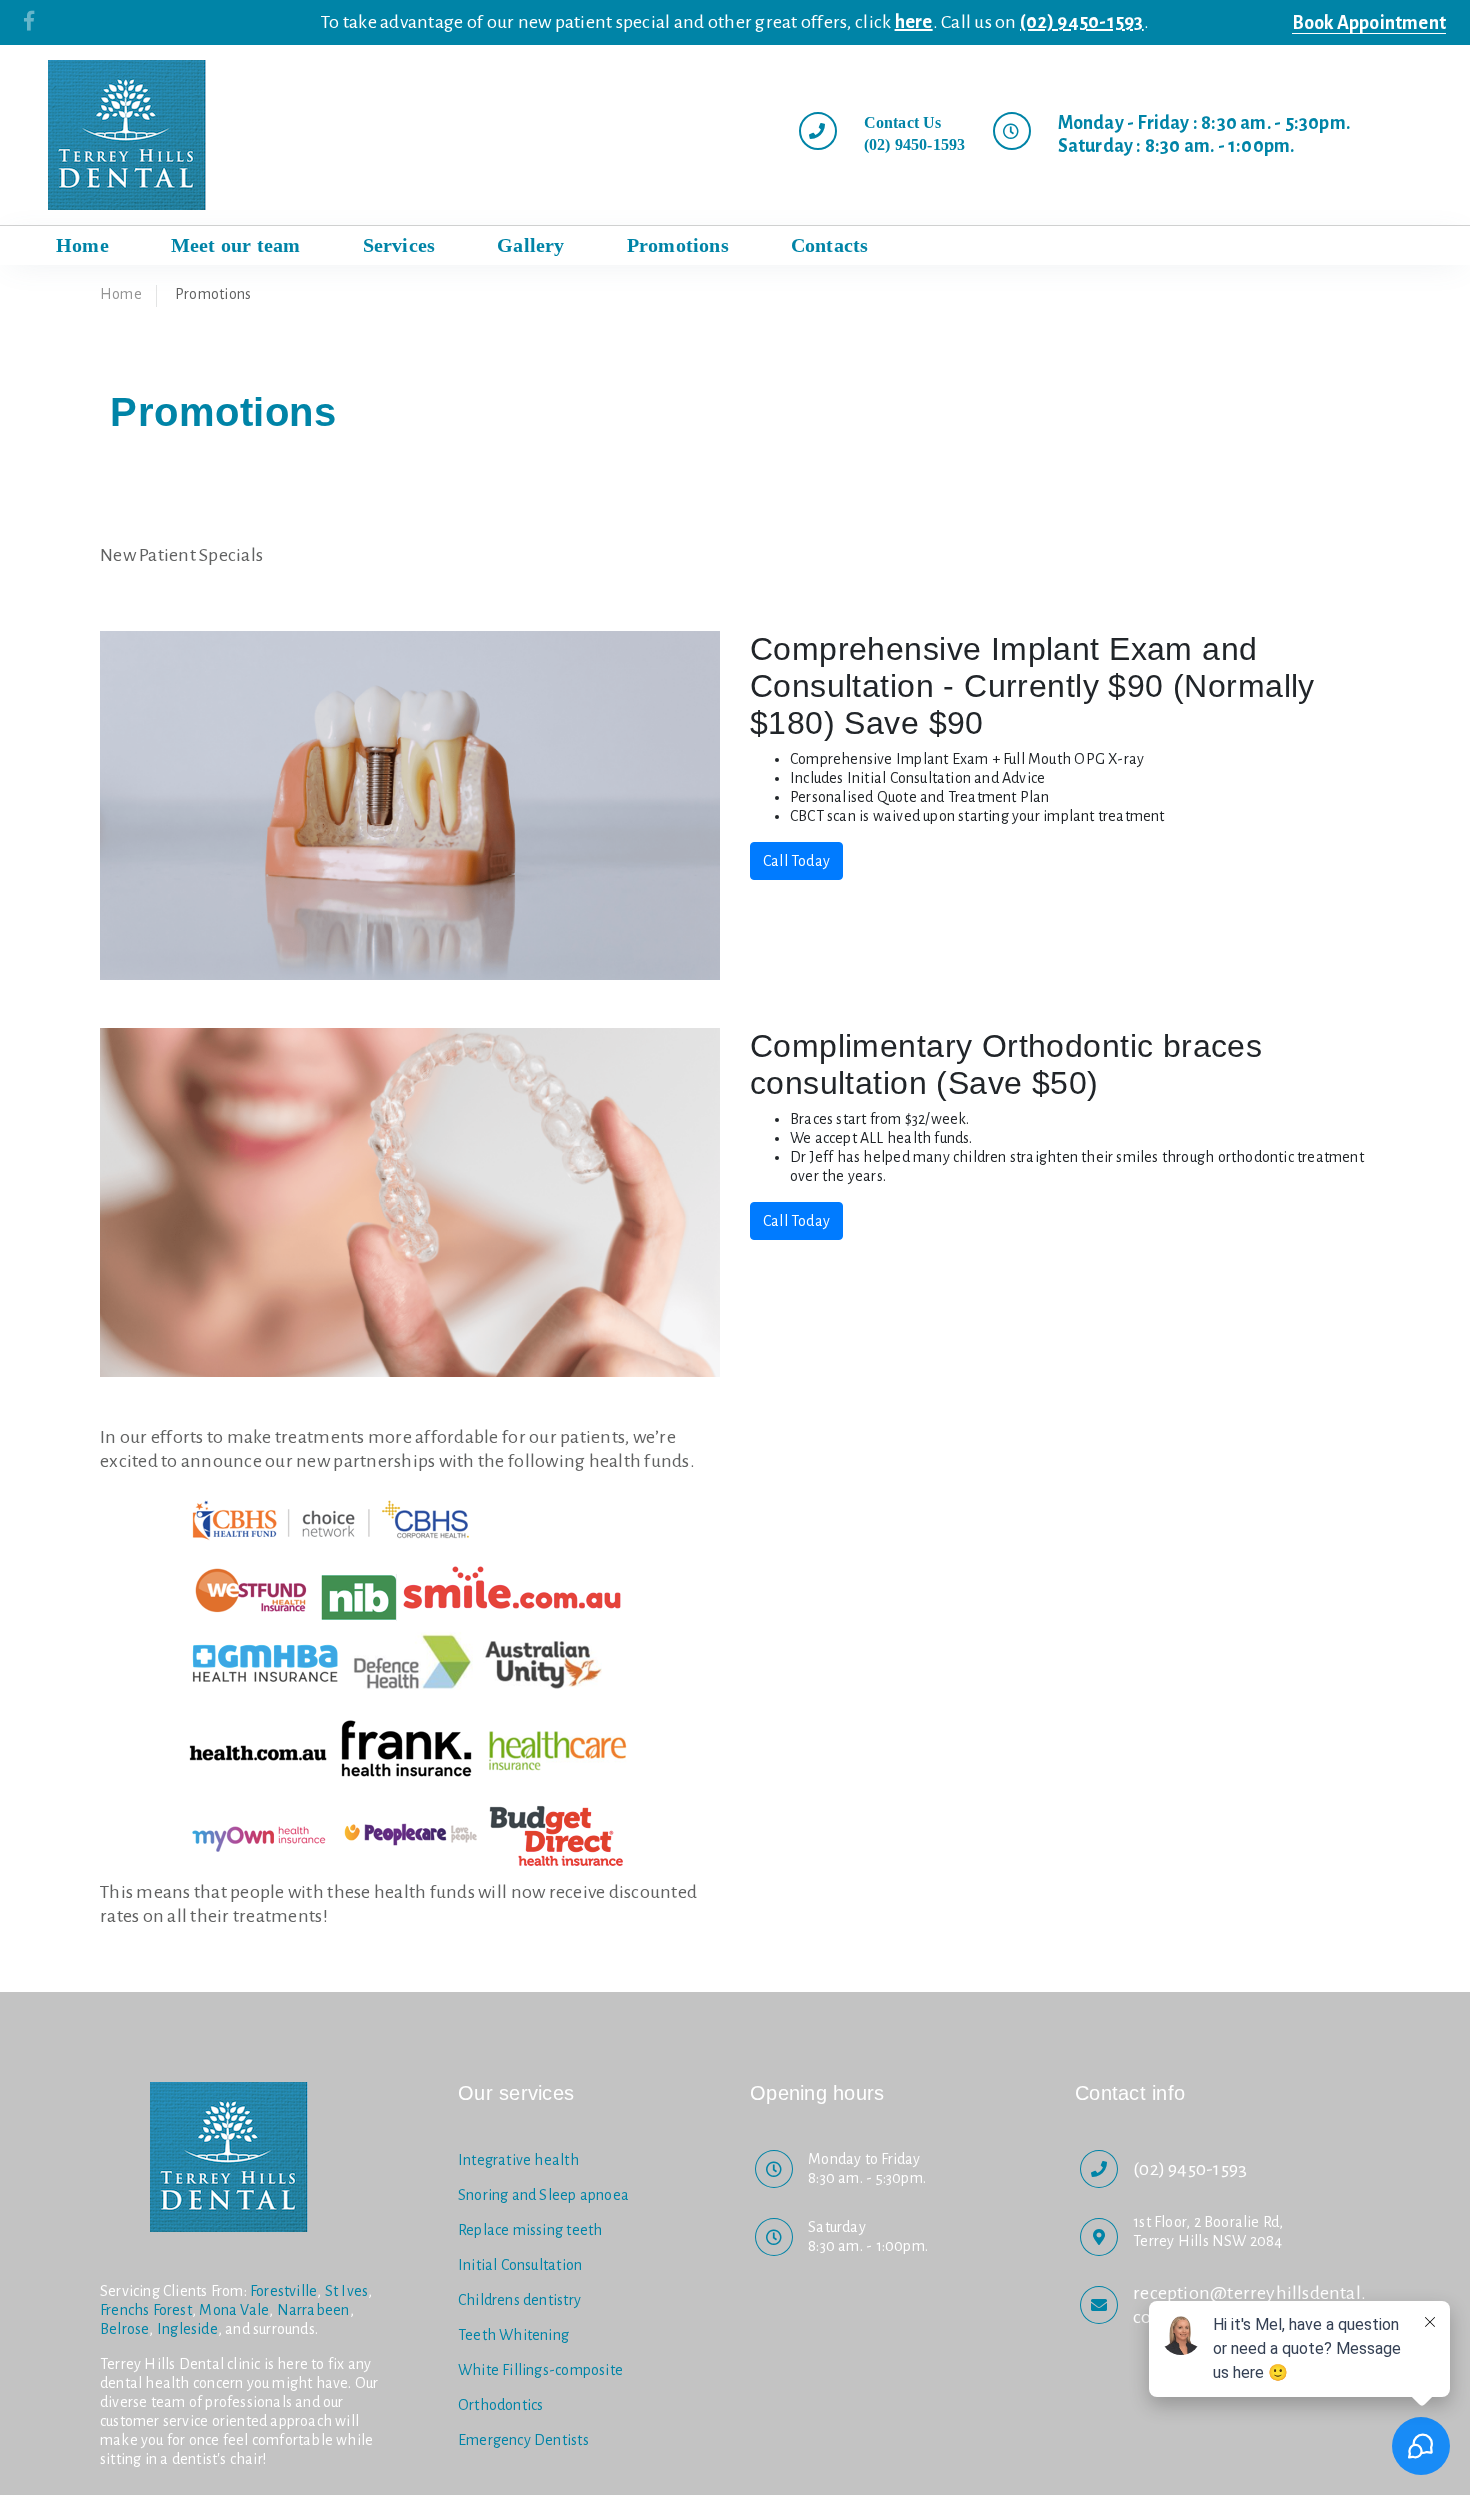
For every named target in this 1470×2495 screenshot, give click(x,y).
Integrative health (518, 2160)
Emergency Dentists (523, 2440)
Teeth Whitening (513, 2335)
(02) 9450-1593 (1082, 22)
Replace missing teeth (530, 2230)
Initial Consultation (520, 2265)
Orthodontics (501, 2405)
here (914, 22)
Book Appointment (1369, 23)
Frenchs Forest (146, 2310)
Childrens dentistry (519, 2300)
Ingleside (187, 2329)
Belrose (124, 2329)
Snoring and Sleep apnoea (543, 2195)
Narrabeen (313, 2310)
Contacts (830, 245)
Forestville (283, 2291)
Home (121, 294)
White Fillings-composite (540, 2370)
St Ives (346, 2291)
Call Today (796, 861)
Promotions (678, 245)
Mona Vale (234, 2310)
